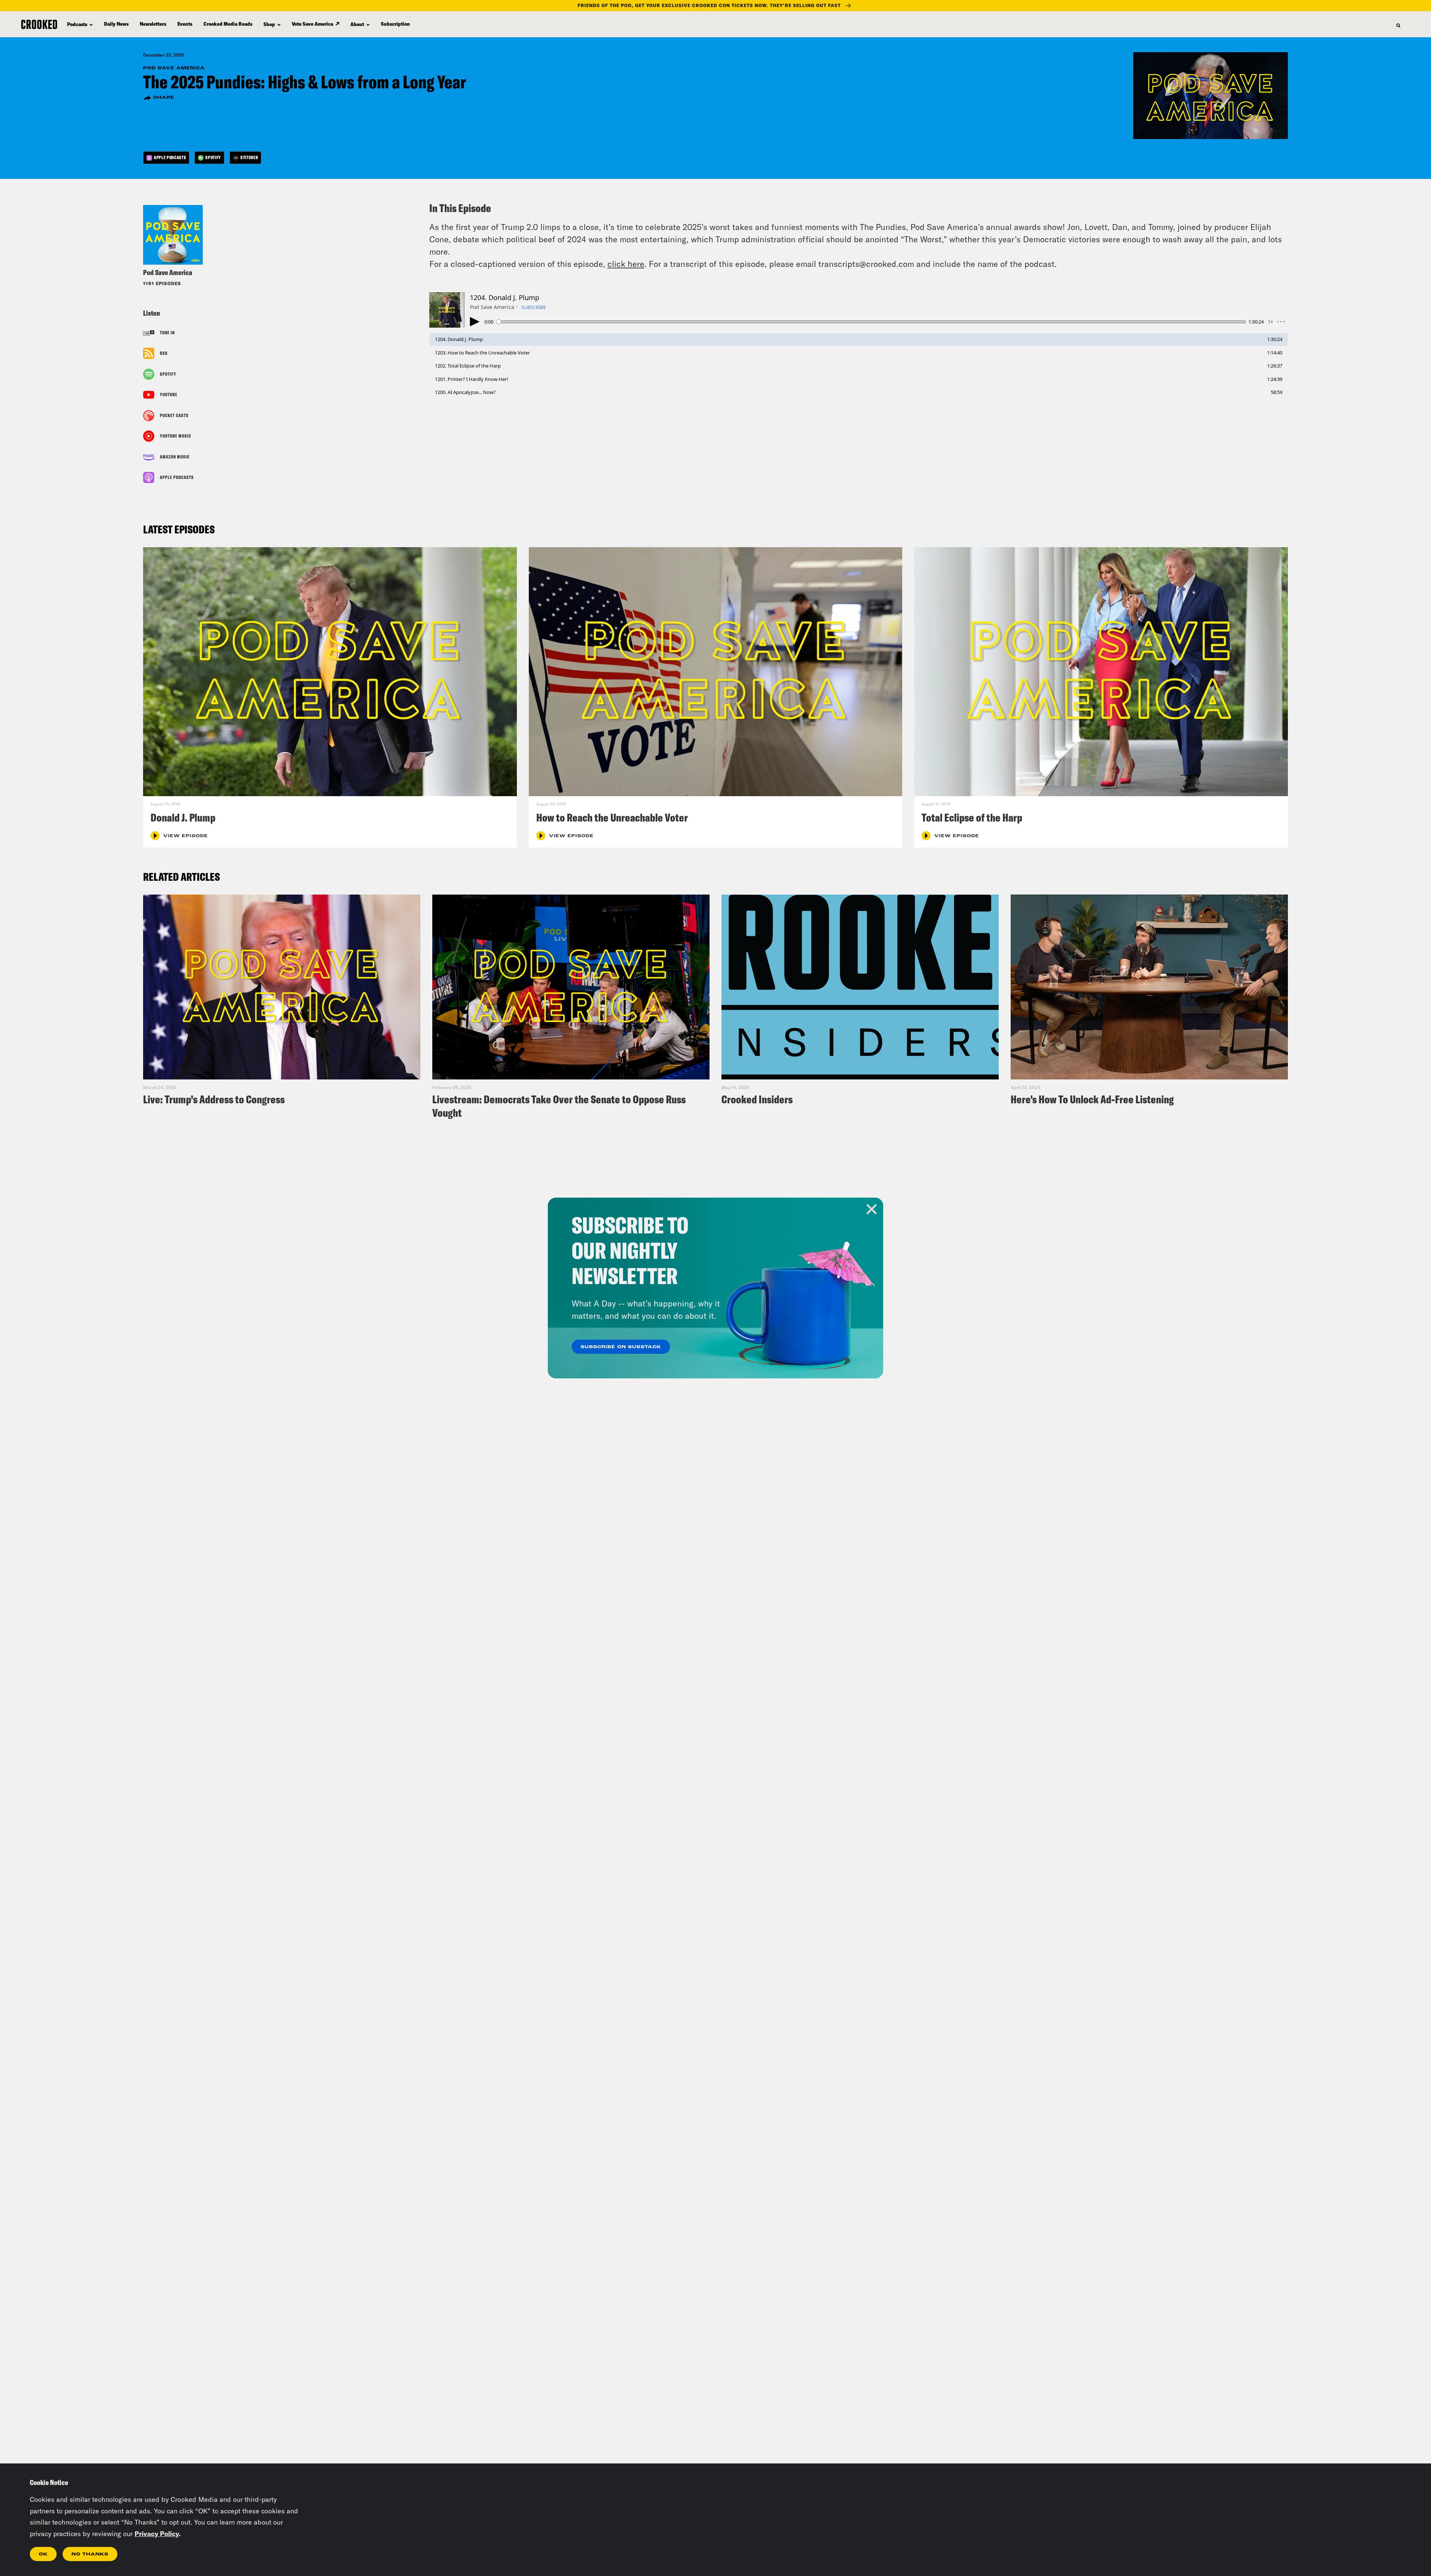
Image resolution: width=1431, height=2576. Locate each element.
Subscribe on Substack (621, 1347)
